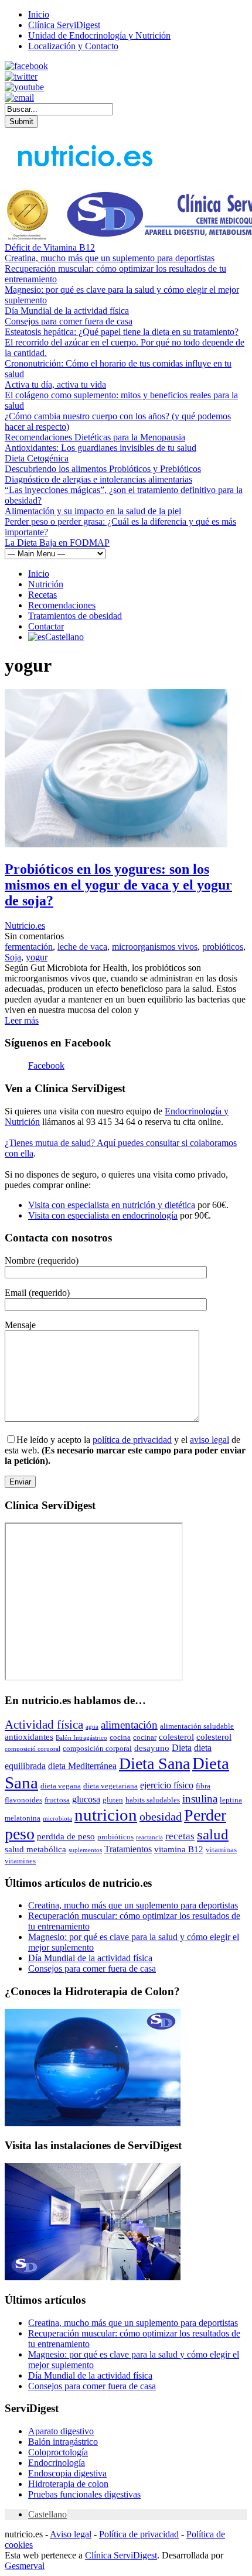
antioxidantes (29, 1737)
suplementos (85, 1850)
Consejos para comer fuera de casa (69, 321)
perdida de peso (66, 1836)
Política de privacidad (139, 2534)
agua (92, 1727)
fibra (203, 1786)
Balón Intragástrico (81, 1738)
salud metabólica (35, 1849)
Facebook (46, 1065)
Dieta (182, 1748)
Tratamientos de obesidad (75, 616)
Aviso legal (71, 2534)
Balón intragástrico (63, 2442)
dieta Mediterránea (82, 1766)
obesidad (161, 1816)
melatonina (23, 1818)
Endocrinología (57, 2463)
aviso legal (210, 1440)
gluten (113, 1800)
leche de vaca (82, 947)
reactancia (149, 1837)
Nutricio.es (25, 926)
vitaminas (221, 1850)
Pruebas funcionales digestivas (84, 2494)
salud (213, 1834)
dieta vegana (61, 1786)
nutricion (106, 1815)
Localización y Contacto (73, 46)
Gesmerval (25, 2566)
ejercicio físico (167, 1785)
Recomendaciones (62, 605)
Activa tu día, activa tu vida (55, 384)
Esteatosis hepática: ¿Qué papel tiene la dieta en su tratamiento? (122, 332)
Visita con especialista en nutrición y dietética (112, 1205)
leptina (231, 1800)
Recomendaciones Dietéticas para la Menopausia (95, 437)
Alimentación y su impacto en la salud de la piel (93, 511)
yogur (37, 957)
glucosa (86, 1799)
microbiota (57, 1819)
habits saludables (153, 1800)
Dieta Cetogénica (37, 458)
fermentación (29, 947)
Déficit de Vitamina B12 (50, 247)
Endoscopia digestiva (67, 2473)
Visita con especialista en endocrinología (103, 1215)
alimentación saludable (197, 1726)
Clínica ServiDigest (64, 25)
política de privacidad (132, 1440)
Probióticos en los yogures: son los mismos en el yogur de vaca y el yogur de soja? (118, 885)
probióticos (223, 947)
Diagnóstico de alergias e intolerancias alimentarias (98, 479)
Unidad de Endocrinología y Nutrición (99, 35)
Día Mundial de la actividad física (67, 311)
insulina (200, 1799)
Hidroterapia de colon (68, 2484)
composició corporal (33, 1749)
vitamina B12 (179, 1849)
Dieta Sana (154, 1763)
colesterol (176, 1737)
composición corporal (97, 1748)
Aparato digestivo (61, 2431)
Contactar (46, 626)
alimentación (129, 1725)
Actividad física (44, 1725)
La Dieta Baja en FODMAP (57, 543)
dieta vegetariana (110, 1786)
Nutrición (46, 584)
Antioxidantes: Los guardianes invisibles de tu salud (101, 448)
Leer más (22, 1020)
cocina (120, 1737)
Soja (13, 957)
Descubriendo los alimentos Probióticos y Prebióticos (103, 469)
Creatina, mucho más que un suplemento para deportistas (110, 258)
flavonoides (23, 1800)
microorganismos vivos (155, 947)
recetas (180, 1836)
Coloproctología (58, 2452)
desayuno (152, 1748)
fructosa (57, 1800)
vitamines (20, 1861)
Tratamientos (128, 1849)
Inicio (39, 14)
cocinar (145, 1737)
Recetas (42, 595)
